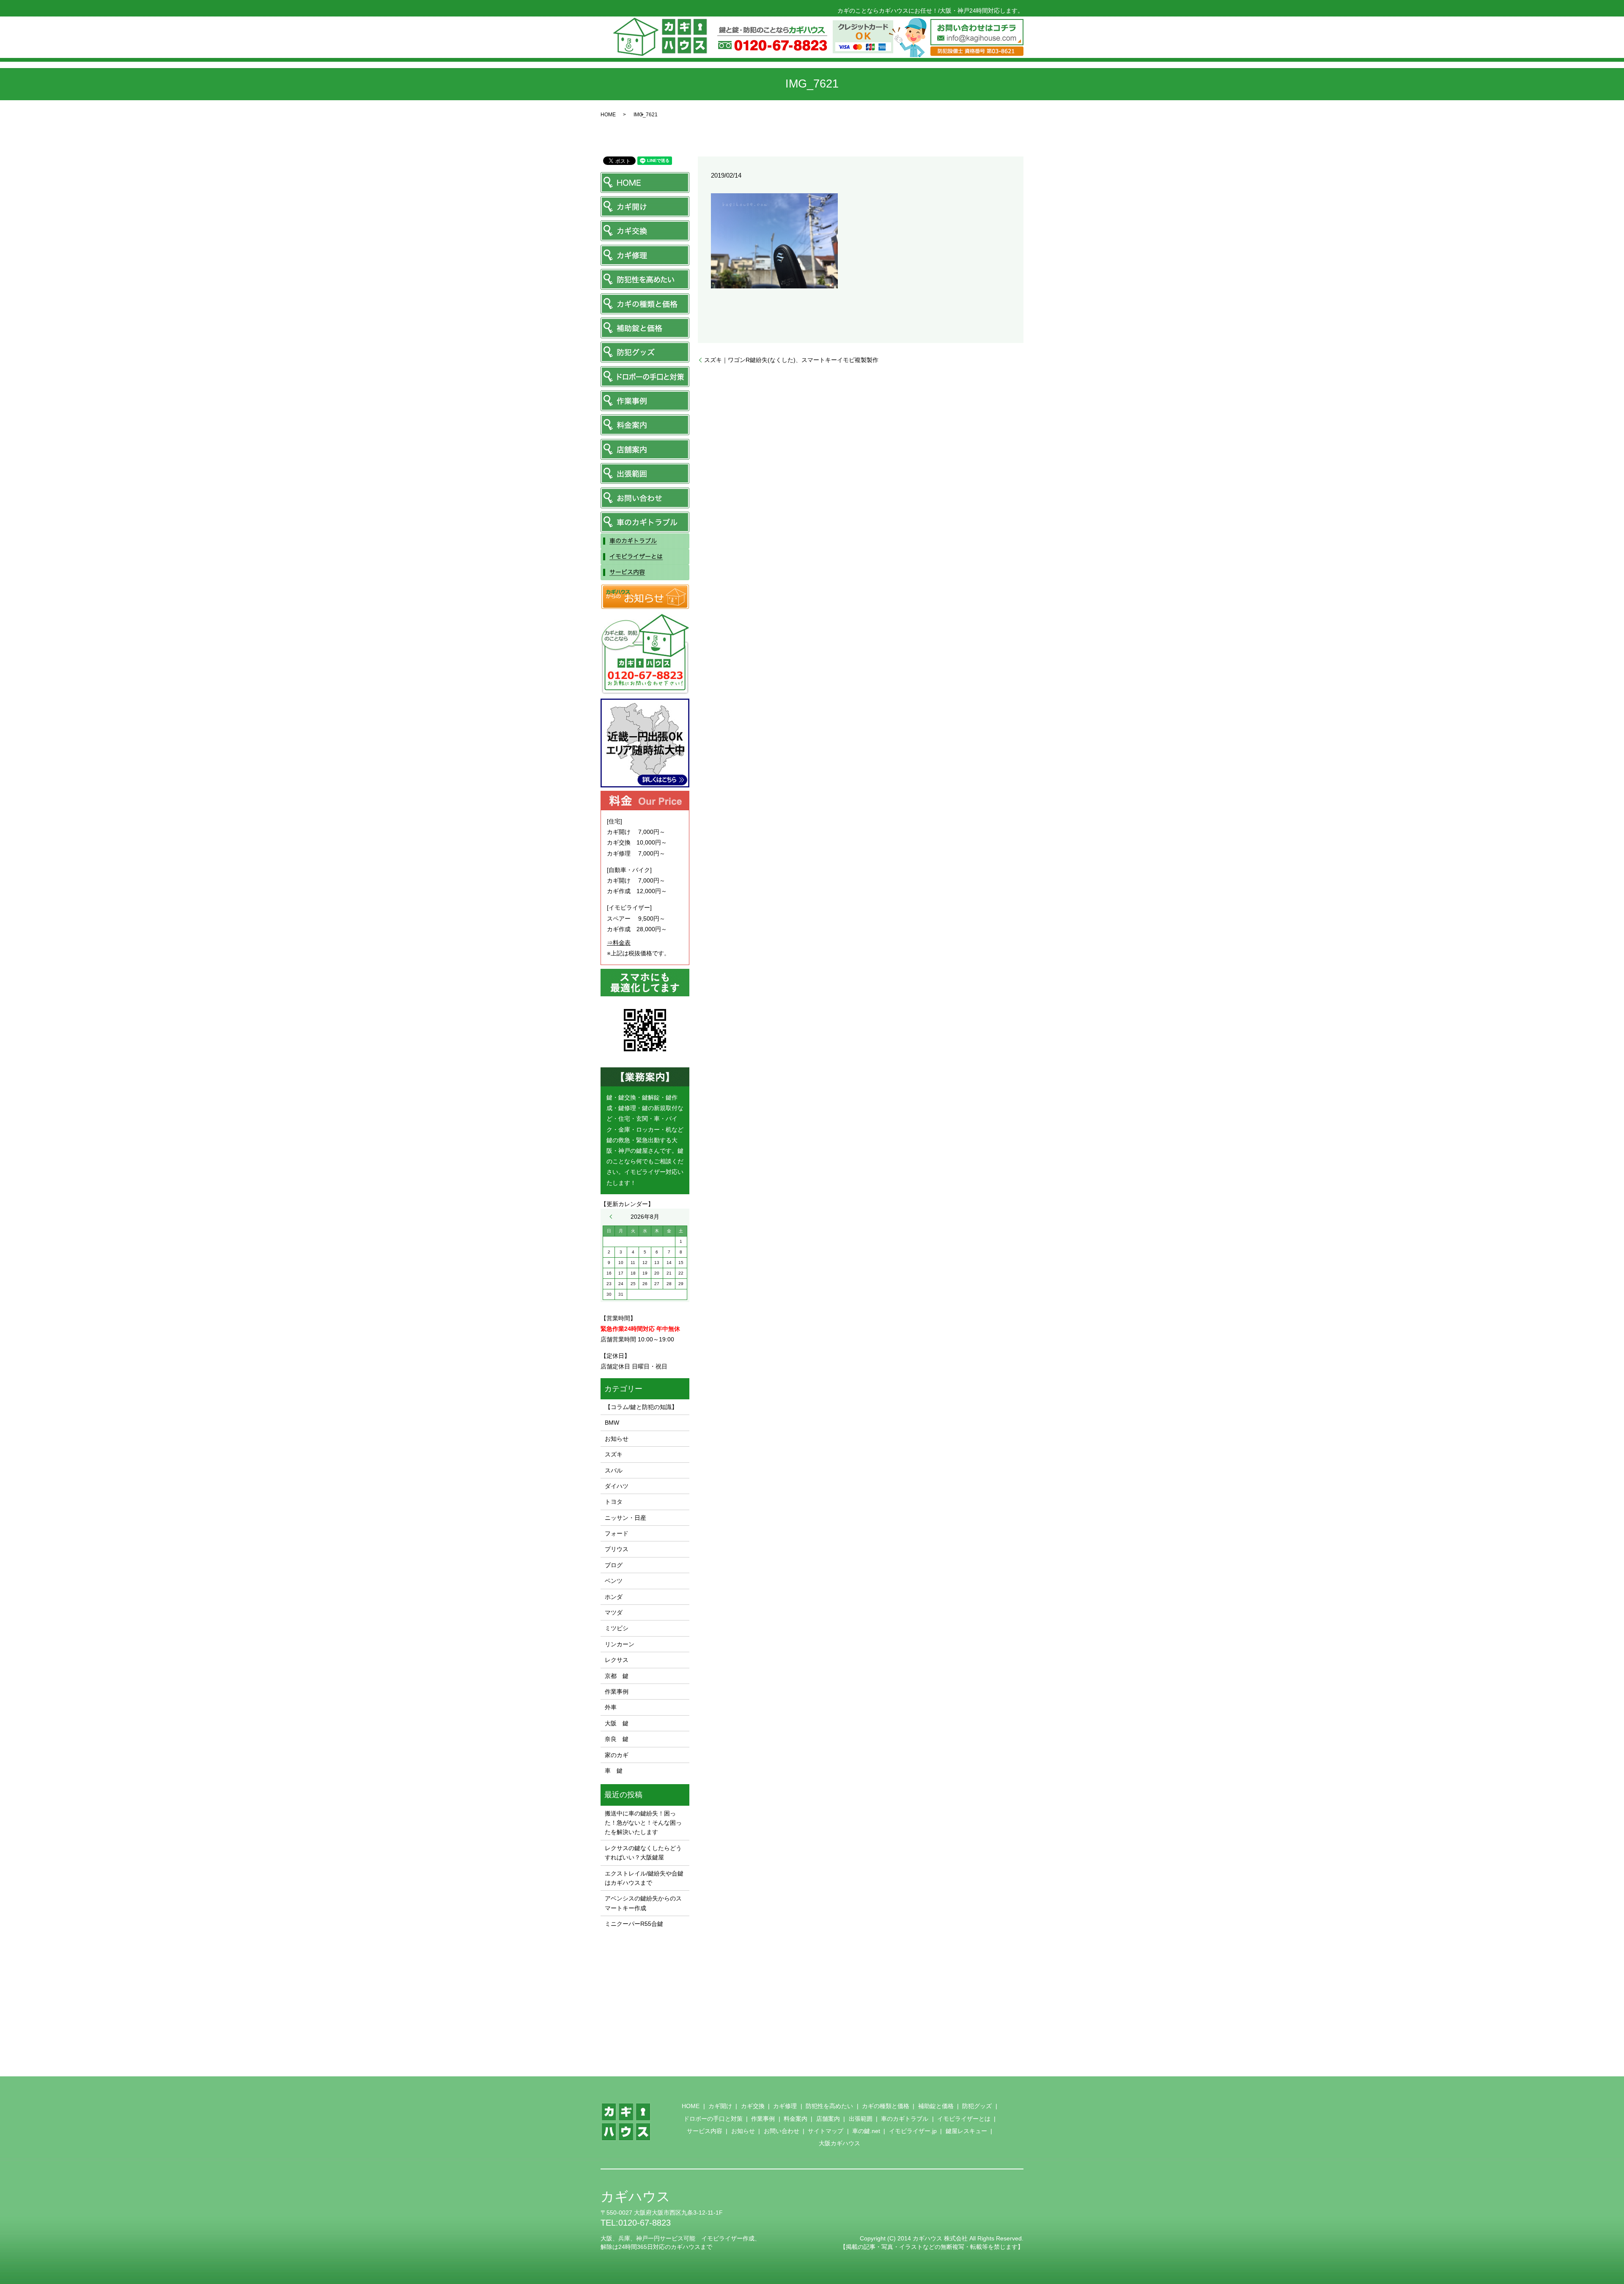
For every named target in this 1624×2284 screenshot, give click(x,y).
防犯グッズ (977, 2106)
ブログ (614, 1565)
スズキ (614, 1454)
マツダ (614, 1612)
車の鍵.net (866, 2131)
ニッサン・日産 (625, 1518)
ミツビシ (617, 1628)
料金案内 (796, 2119)
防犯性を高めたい (829, 2106)
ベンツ (614, 1581)
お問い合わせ (782, 2131)
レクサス (617, 1660)
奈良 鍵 (617, 1739)
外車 (611, 1707)
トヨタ (614, 1502)
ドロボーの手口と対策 (713, 2119)
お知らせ (617, 1439)
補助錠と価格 (936, 2106)
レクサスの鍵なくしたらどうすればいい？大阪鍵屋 (643, 1853)
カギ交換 (753, 2106)
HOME (608, 115)
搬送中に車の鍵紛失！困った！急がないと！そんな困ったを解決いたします (643, 1823)
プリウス (617, 1549)
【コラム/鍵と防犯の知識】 (641, 1407)
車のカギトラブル (905, 2119)
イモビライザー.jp (913, 2131)
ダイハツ (617, 1486)
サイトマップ (826, 2131)
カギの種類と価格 (886, 2106)
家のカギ (617, 1755)
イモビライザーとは (964, 2119)
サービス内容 (705, 2131)
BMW (612, 1423)
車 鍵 (614, 1771)
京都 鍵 (617, 1676)
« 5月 (613, 1217)
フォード (617, 1533)
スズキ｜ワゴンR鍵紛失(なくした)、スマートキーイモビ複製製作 (791, 360)
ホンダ (614, 1597)
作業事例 (617, 1692)
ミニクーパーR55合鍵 (634, 1924)
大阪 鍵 (617, 1723)
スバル (614, 1470)
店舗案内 (828, 2119)
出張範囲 (861, 2119)
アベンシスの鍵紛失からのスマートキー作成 (643, 1903)
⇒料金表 (619, 943)
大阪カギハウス (839, 2143)
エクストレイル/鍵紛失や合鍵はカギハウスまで (644, 1878)
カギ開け (720, 2106)
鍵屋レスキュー (966, 2131)
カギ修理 (785, 2106)
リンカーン (620, 1644)
